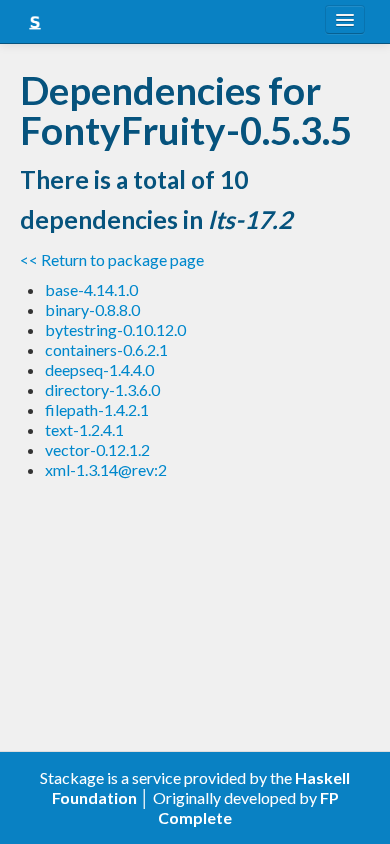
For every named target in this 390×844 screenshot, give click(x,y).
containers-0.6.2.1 (106, 349)
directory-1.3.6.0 (102, 389)
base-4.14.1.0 (91, 289)
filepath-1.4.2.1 (97, 409)
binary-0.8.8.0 (92, 309)
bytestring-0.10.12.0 (115, 329)
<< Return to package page (112, 259)
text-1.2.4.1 (84, 429)
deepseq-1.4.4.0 (99, 369)
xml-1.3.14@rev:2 (106, 469)
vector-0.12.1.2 (97, 449)
